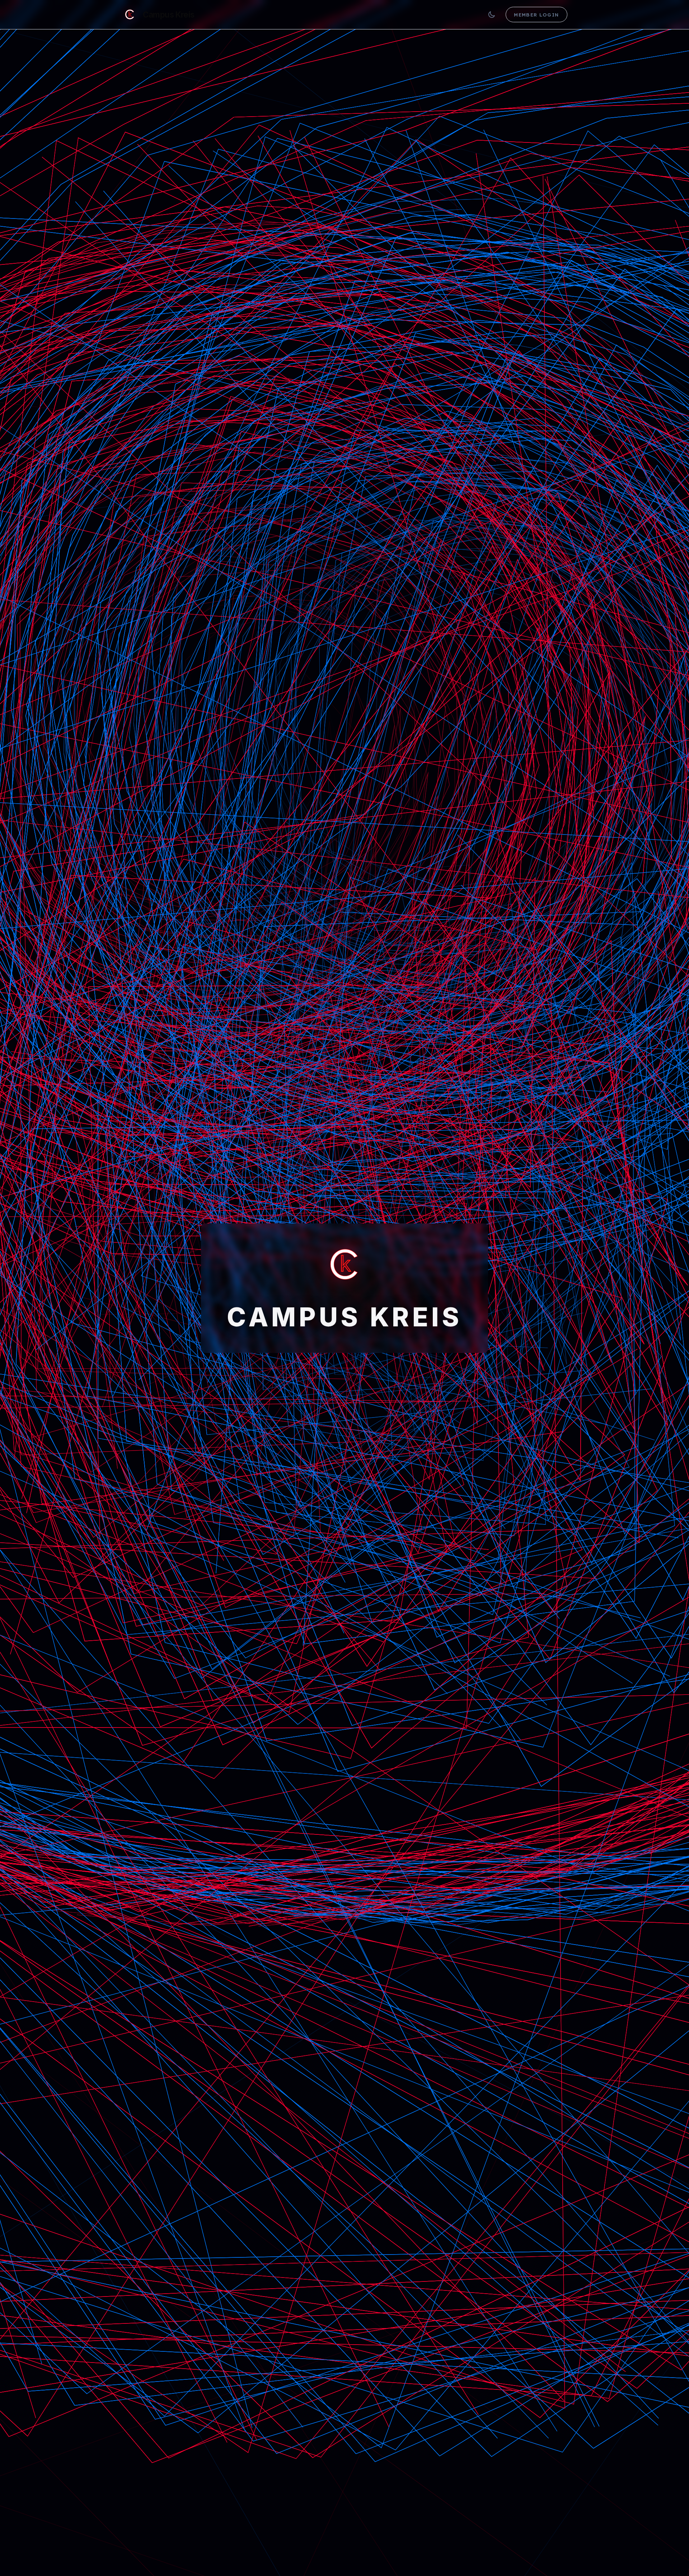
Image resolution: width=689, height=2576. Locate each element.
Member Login (536, 15)
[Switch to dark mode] (492, 15)
